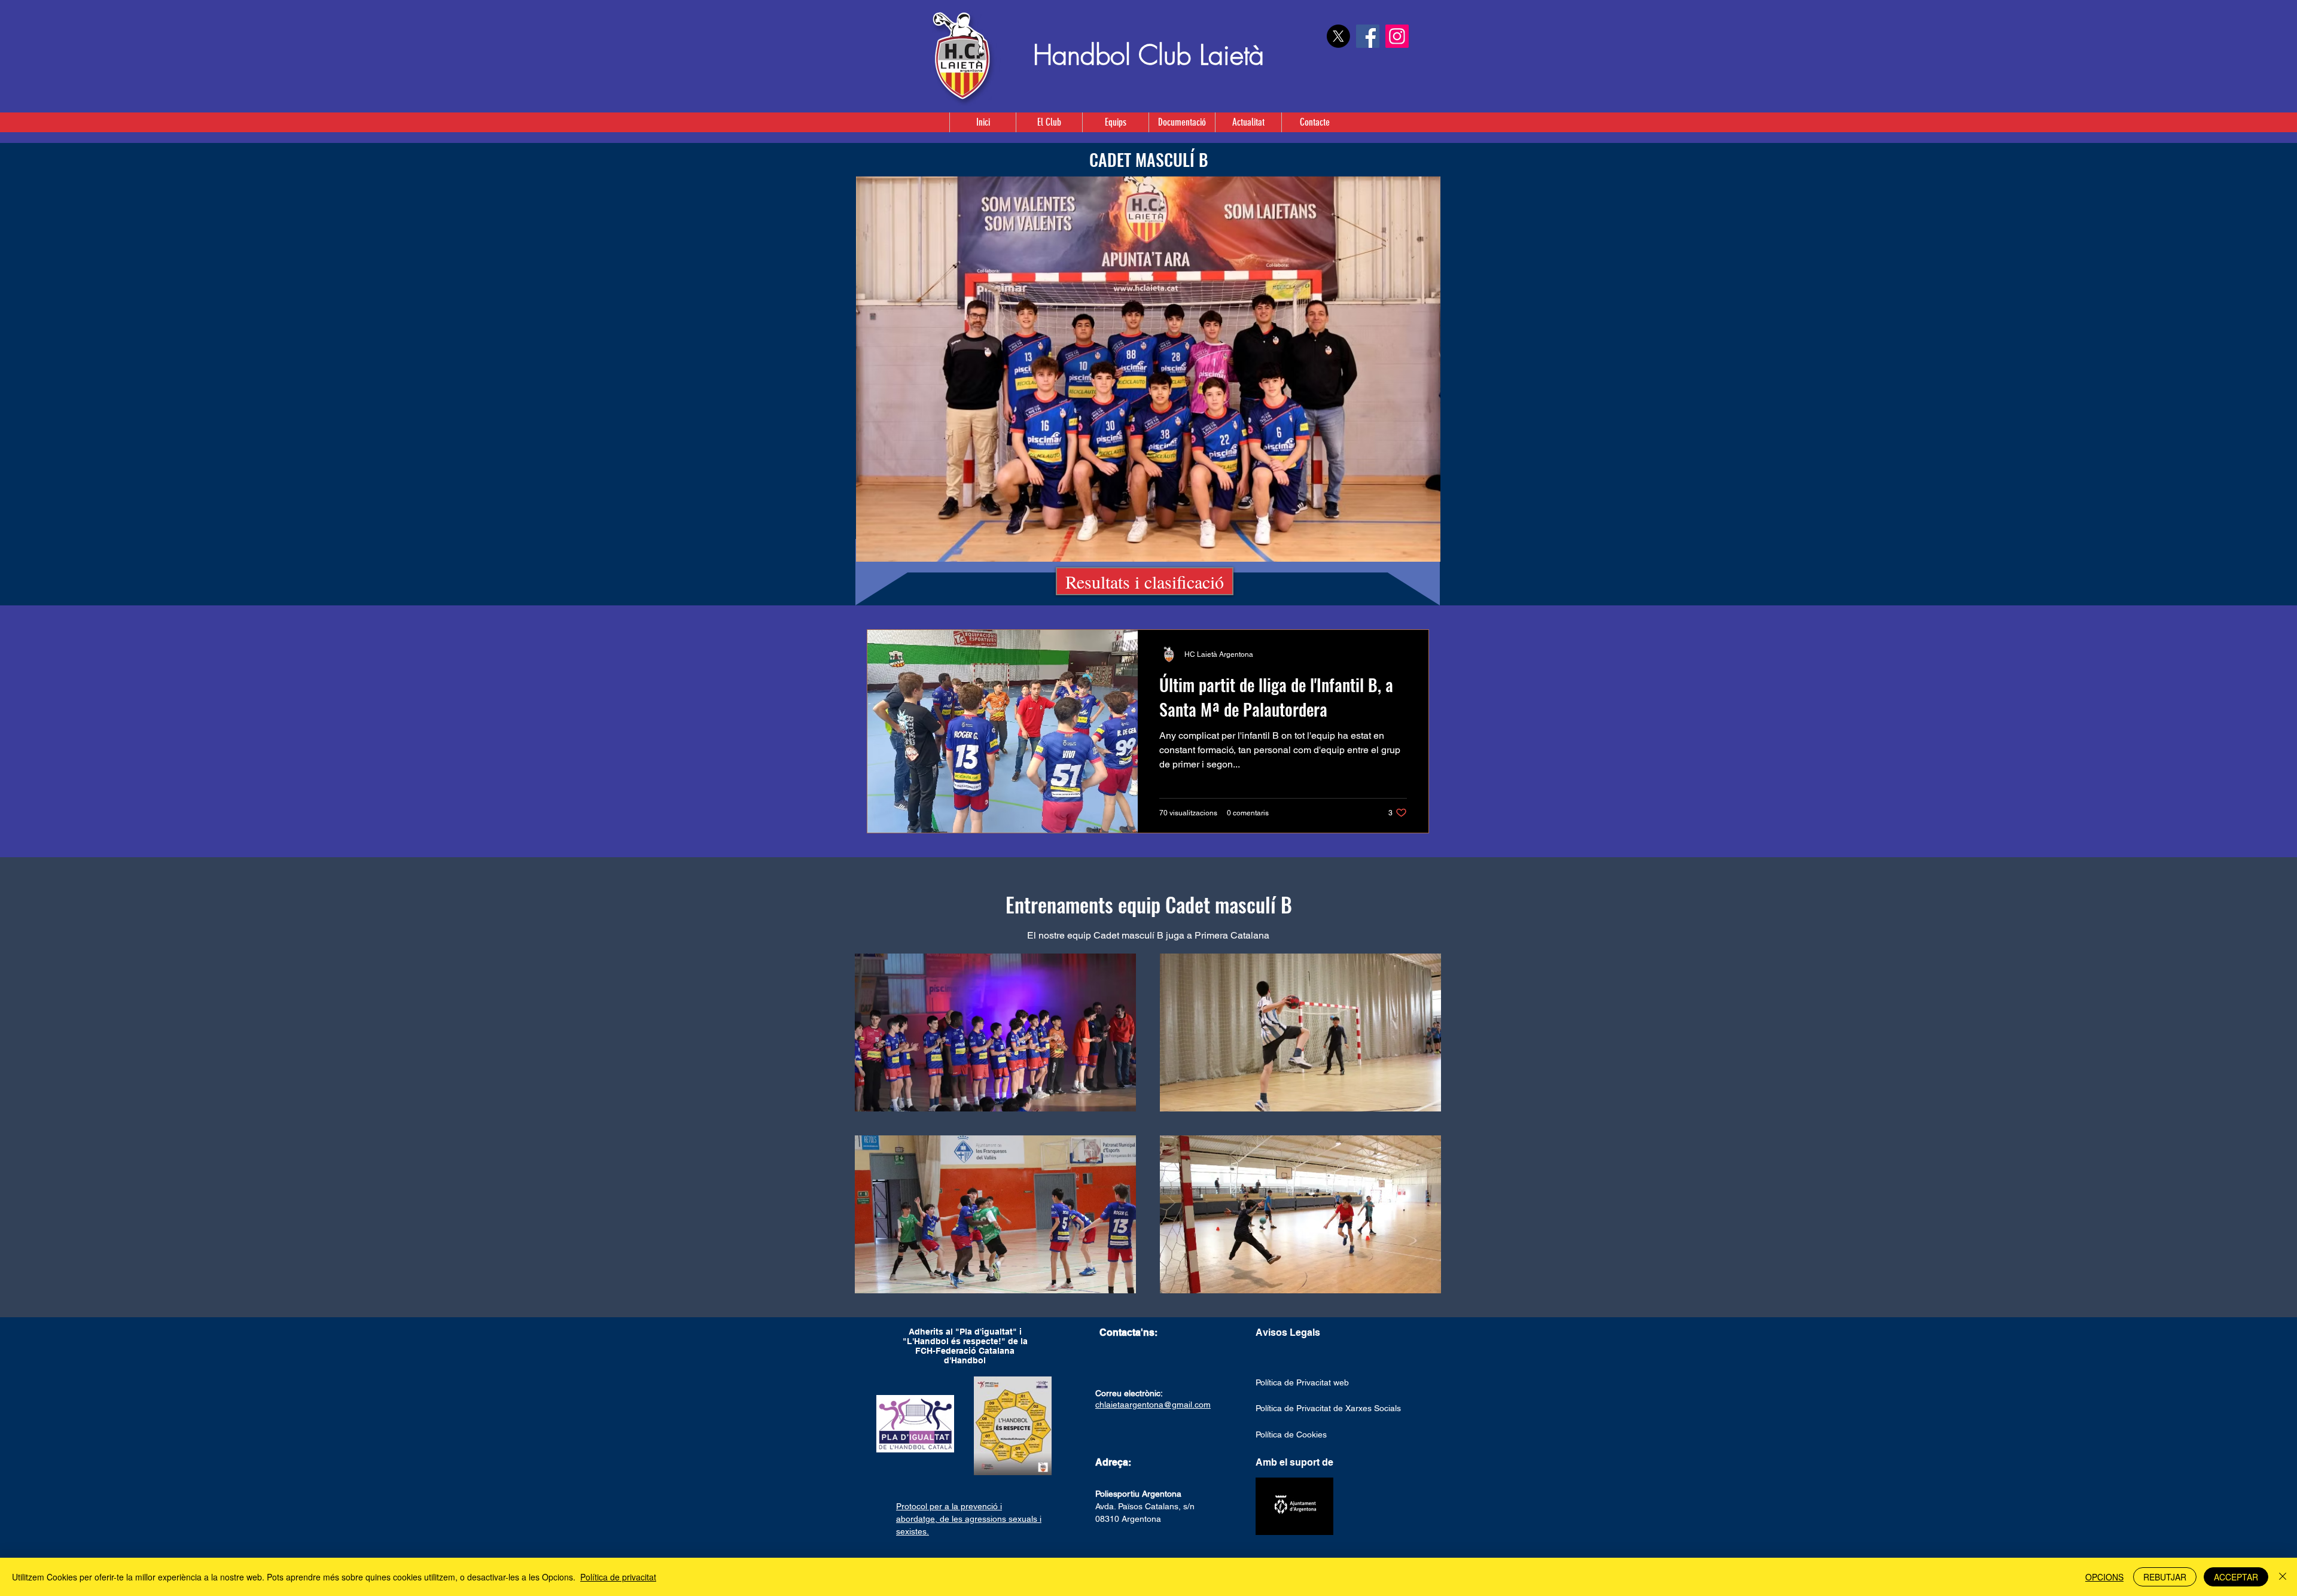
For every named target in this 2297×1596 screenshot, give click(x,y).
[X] (1338, 36)
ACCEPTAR (2236, 1577)
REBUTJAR (2165, 1577)
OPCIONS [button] (2104, 1577)
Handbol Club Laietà (1148, 55)
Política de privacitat (618, 1577)
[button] (1115, 122)
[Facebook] (1368, 36)
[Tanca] (2283, 1577)
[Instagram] (1397, 36)
